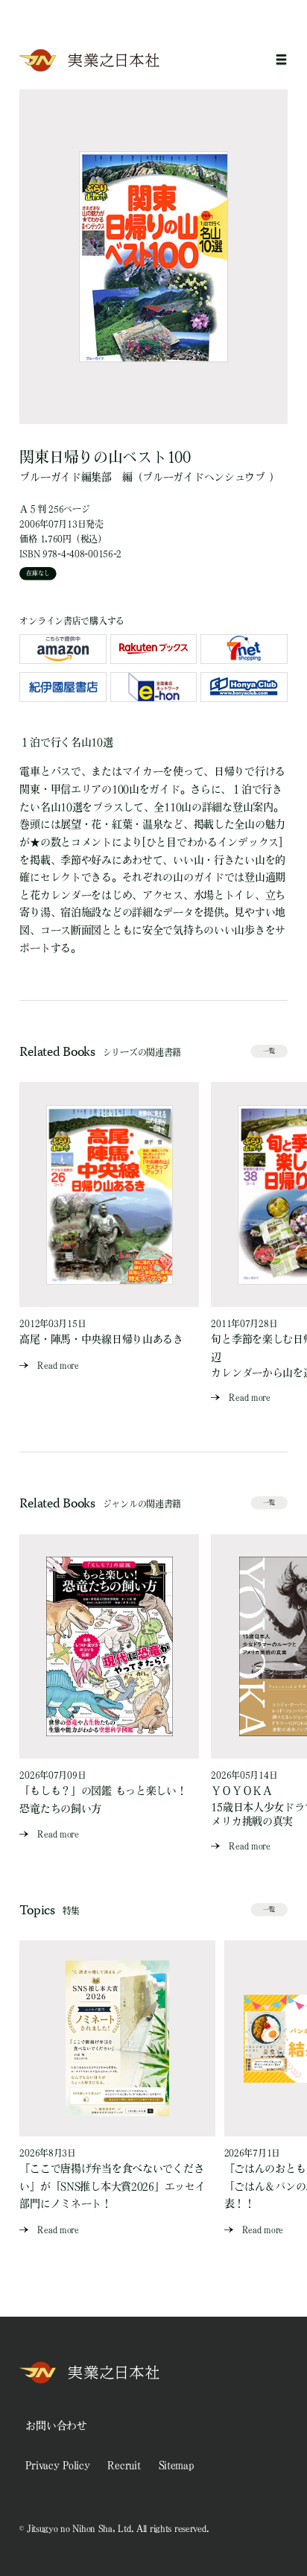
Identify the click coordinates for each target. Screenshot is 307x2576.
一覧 (269, 1051)
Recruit (124, 2465)
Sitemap (176, 2465)
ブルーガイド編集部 (65, 477)
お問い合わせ (56, 2425)
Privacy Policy (57, 2465)
